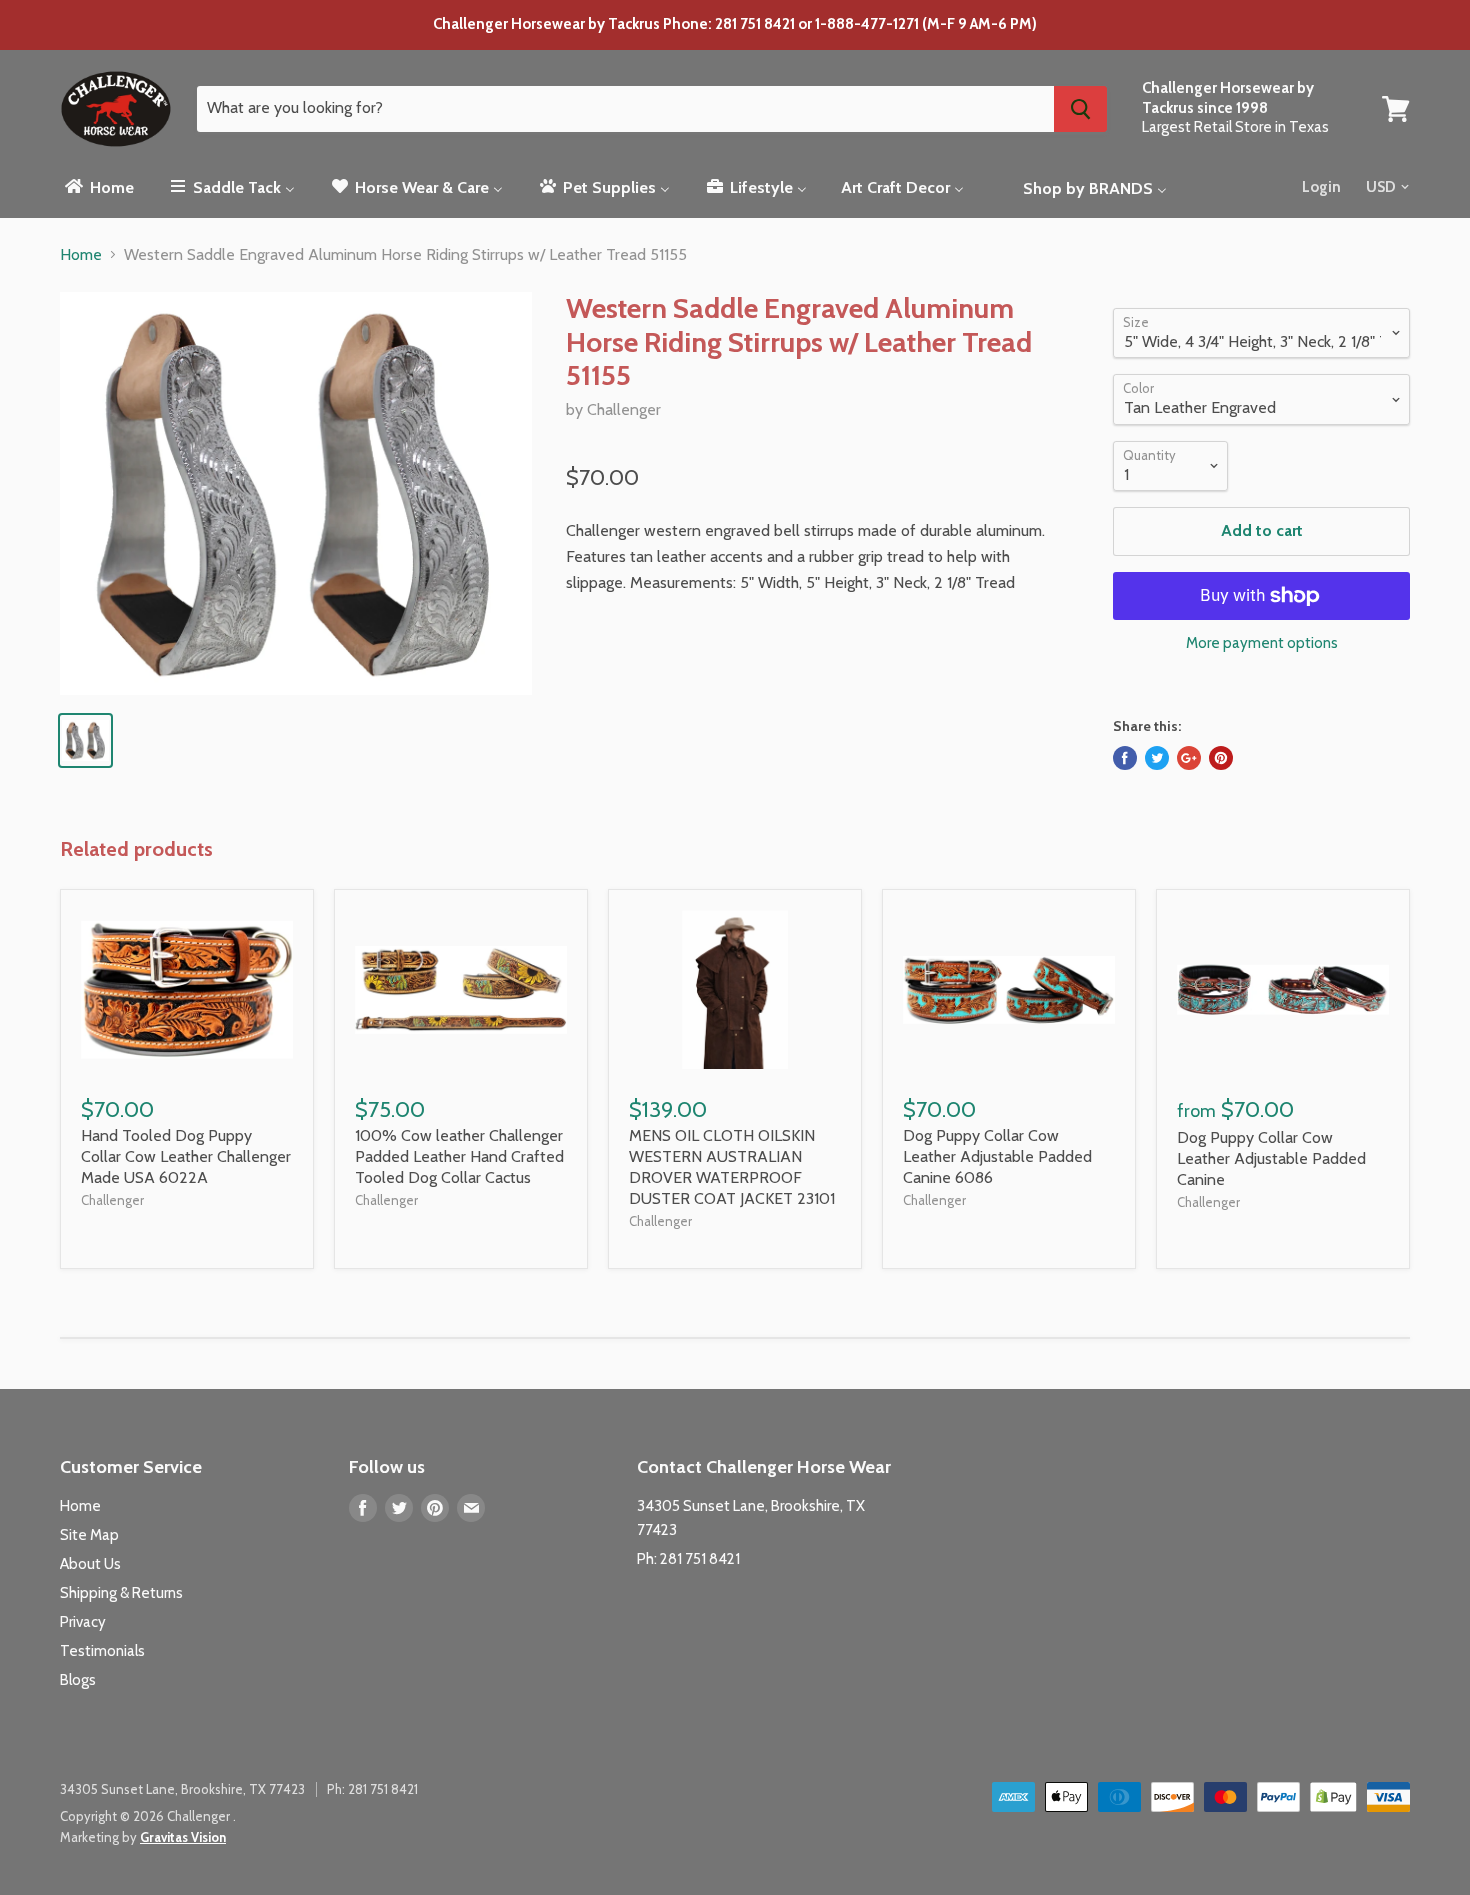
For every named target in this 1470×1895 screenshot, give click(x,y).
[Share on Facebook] (1125, 758)
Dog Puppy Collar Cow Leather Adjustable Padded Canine (1271, 1158)
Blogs (78, 1680)
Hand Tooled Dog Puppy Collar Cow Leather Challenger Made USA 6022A (186, 1156)
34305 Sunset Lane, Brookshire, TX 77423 (182, 1789)
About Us (90, 1564)
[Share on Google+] (1189, 758)
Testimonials (102, 1651)
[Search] (1080, 109)
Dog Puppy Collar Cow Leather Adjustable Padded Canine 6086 (997, 1156)
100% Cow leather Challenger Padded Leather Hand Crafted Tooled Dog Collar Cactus (459, 1156)
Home (81, 255)
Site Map (89, 1535)
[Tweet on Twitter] (1157, 758)
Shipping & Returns (121, 1593)
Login (1321, 187)
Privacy (83, 1622)
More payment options (1262, 643)
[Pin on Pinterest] (1221, 758)
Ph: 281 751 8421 (688, 1559)
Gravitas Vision (183, 1837)
